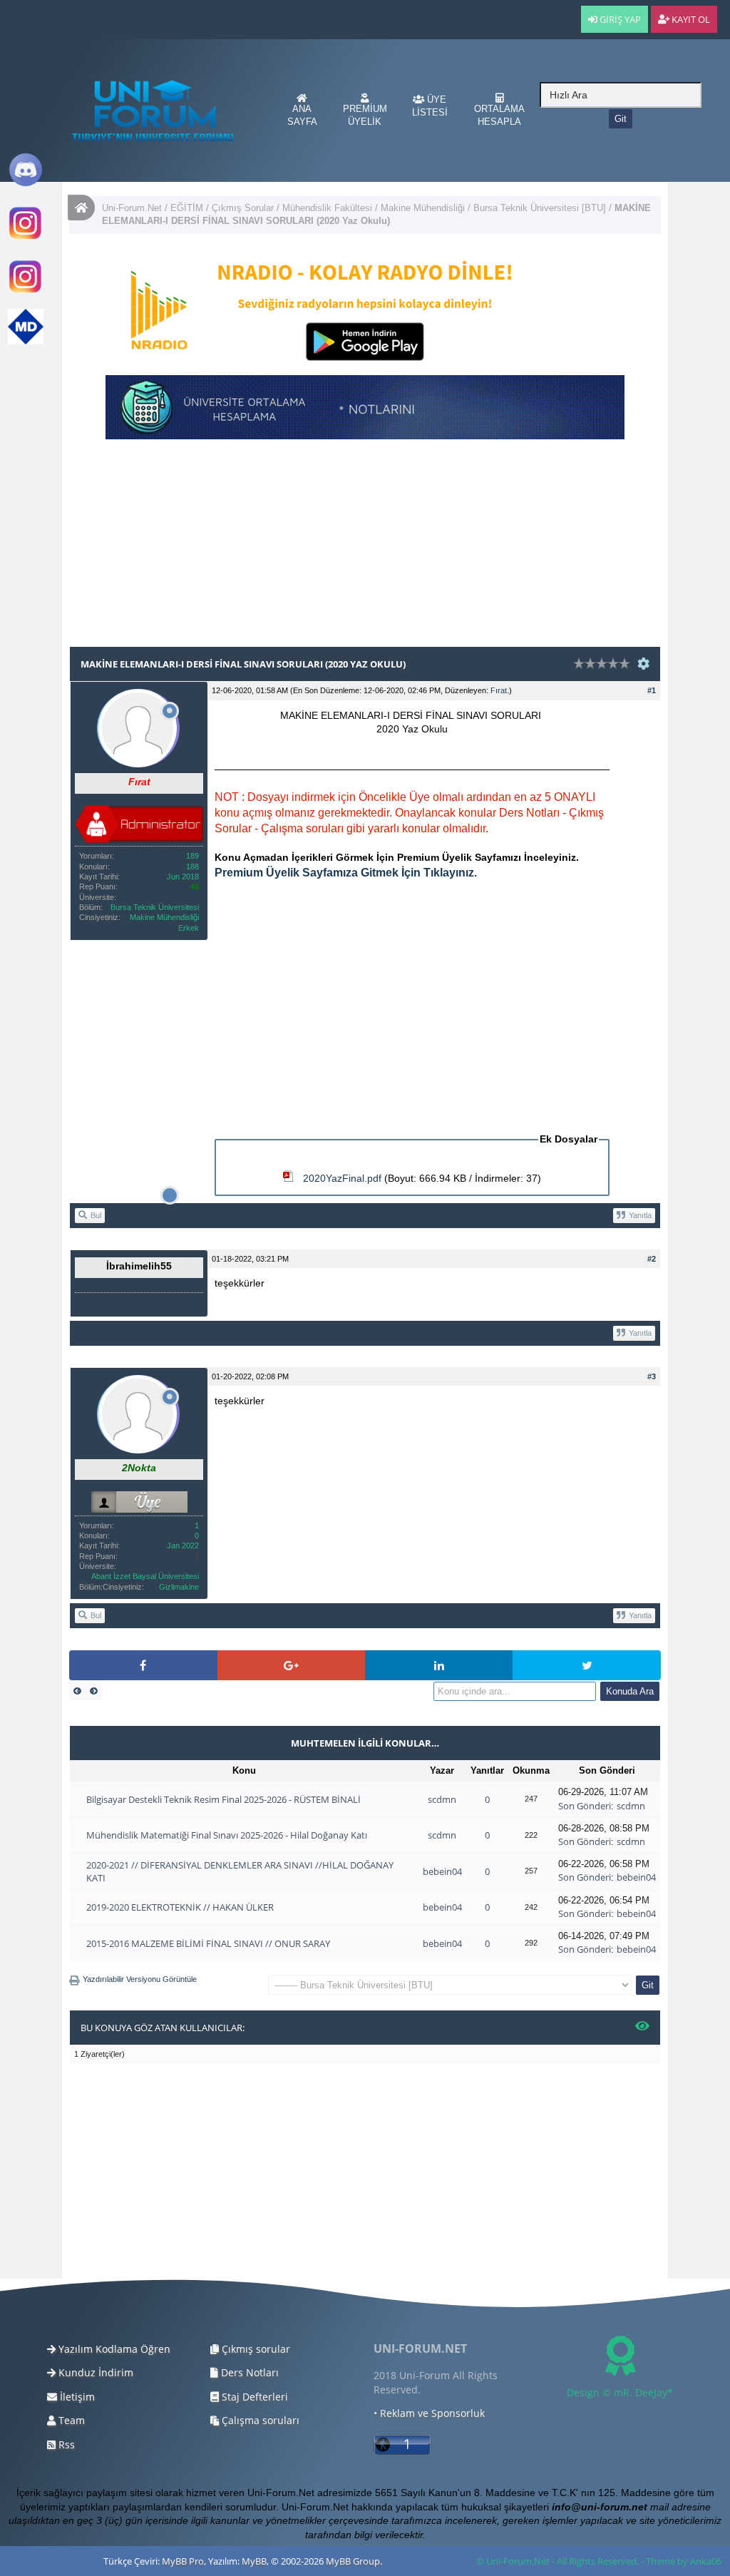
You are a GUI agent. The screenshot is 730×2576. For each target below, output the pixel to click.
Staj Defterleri (253, 2397)
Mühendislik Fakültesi (327, 208)
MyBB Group (353, 2561)
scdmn (442, 1799)
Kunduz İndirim (94, 2372)
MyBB (254, 2561)
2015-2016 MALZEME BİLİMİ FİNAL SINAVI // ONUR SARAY (208, 1943)
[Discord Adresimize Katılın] (26, 184)
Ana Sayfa (302, 115)
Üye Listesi (430, 106)
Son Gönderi (585, 1806)
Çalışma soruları (259, 2420)
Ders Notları (248, 2372)
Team (70, 2420)
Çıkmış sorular (255, 2349)
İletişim (76, 2397)
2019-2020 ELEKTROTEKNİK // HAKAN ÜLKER (180, 1907)
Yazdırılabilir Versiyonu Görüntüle (140, 1979)
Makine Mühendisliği (423, 208)
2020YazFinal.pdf (342, 1178)
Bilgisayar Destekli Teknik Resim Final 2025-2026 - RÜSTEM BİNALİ (223, 1799)
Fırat (499, 690)
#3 (652, 1376)
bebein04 (442, 1871)
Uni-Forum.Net (132, 208)
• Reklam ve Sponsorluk (429, 2413)
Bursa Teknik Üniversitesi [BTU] (540, 208)
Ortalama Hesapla (499, 115)
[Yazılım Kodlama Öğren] (26, 341)
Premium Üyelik (365, 115)
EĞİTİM (187, 208)
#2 (652, 1259)
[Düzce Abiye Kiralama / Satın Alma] (26, 291)
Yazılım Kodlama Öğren (113, 2349)
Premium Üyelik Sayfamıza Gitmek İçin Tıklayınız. (346, 873)
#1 (652, 690)
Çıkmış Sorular (243, 208)
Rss (65, 2444)
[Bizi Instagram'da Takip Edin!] (26, 238)
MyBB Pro (183, 2561)
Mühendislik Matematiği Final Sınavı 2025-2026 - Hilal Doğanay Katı (227, 1835)
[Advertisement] (365, 546)
